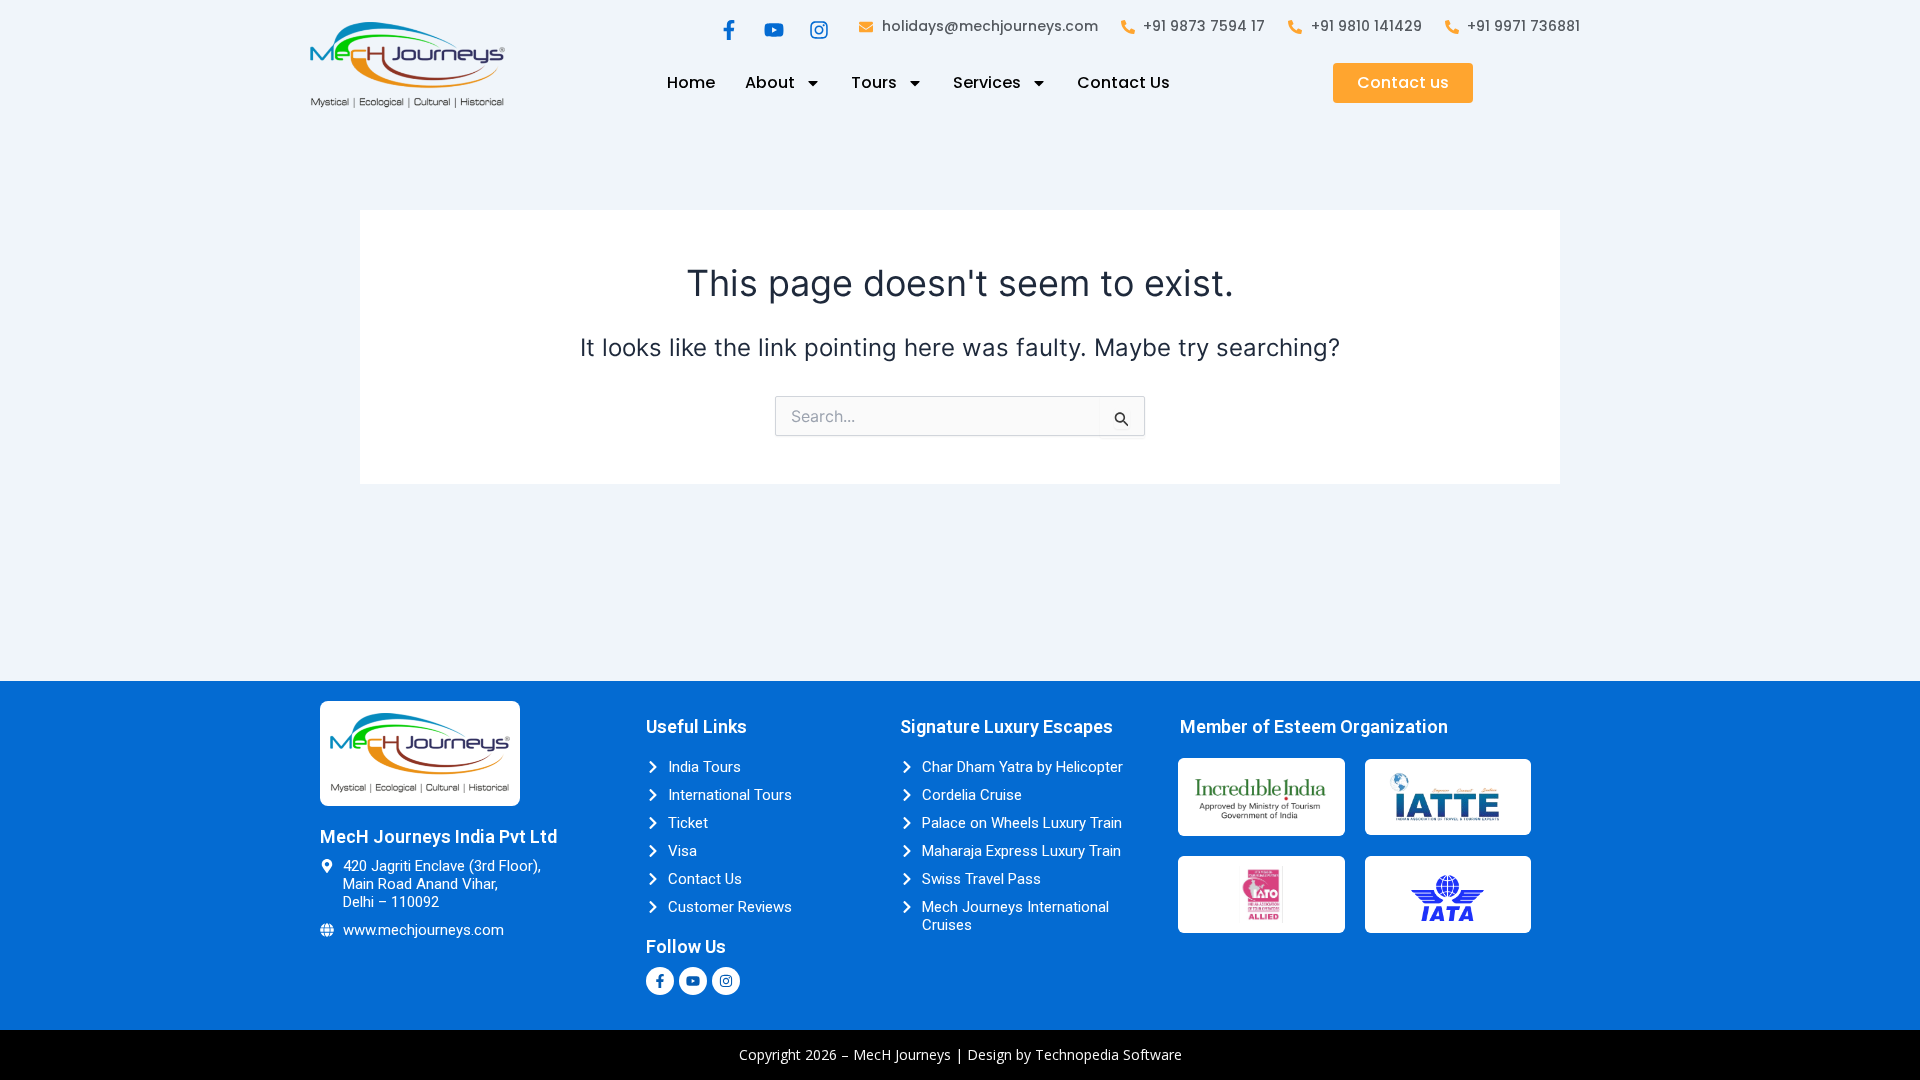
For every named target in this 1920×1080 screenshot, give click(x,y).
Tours (874, 82)
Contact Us (1123, 82)
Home (691, 82)
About (770, 82)
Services (987, 82)
